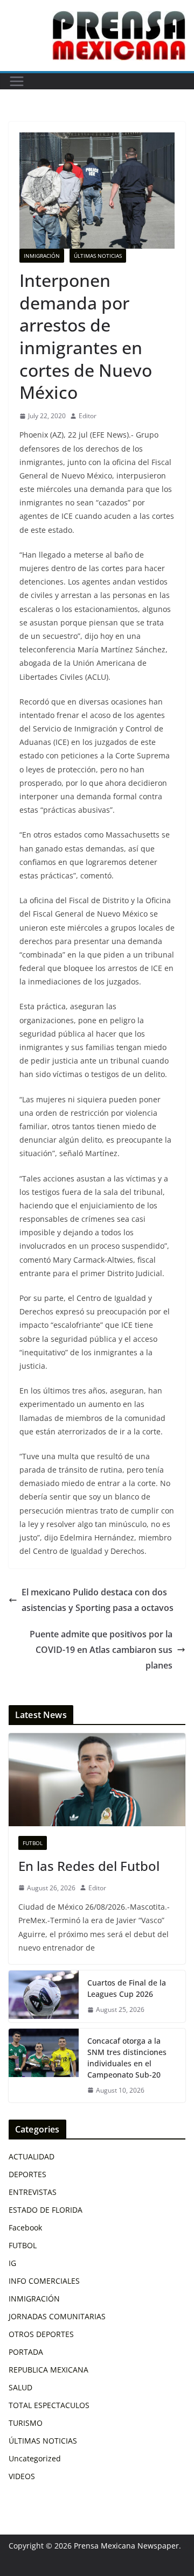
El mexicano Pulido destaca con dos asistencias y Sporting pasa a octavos (98, 1600)
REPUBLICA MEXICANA (48, 2370)
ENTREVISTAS (33, 2192)
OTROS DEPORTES (41, 2334)
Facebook (25, 2227)
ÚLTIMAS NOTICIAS (98, 256)
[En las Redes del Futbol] (97, 1779)
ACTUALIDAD (32, 2156)
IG (12, 2263)
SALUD (20, 2387)
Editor (88, 416)
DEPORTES (27, 2174)
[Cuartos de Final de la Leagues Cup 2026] (44, 1996)
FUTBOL (33, 1843)
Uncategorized (35, 2458)
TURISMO (26, 2423)
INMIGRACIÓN (42, 256)
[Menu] (17, 81)
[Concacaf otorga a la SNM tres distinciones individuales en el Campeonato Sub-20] (44, 2066)
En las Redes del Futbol (89, 1866)
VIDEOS (22, 2476)
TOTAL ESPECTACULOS (49, 2405)
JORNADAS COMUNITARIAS (57, 2316)
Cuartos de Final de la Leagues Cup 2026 (127, 1988)
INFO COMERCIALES (44, 2281)
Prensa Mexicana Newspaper (126, 2546)
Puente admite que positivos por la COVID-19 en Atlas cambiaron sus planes (101, 1650)
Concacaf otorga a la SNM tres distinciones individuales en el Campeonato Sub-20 (127, 2058)
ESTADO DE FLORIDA (46, 2210)
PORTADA (26, 2352)
